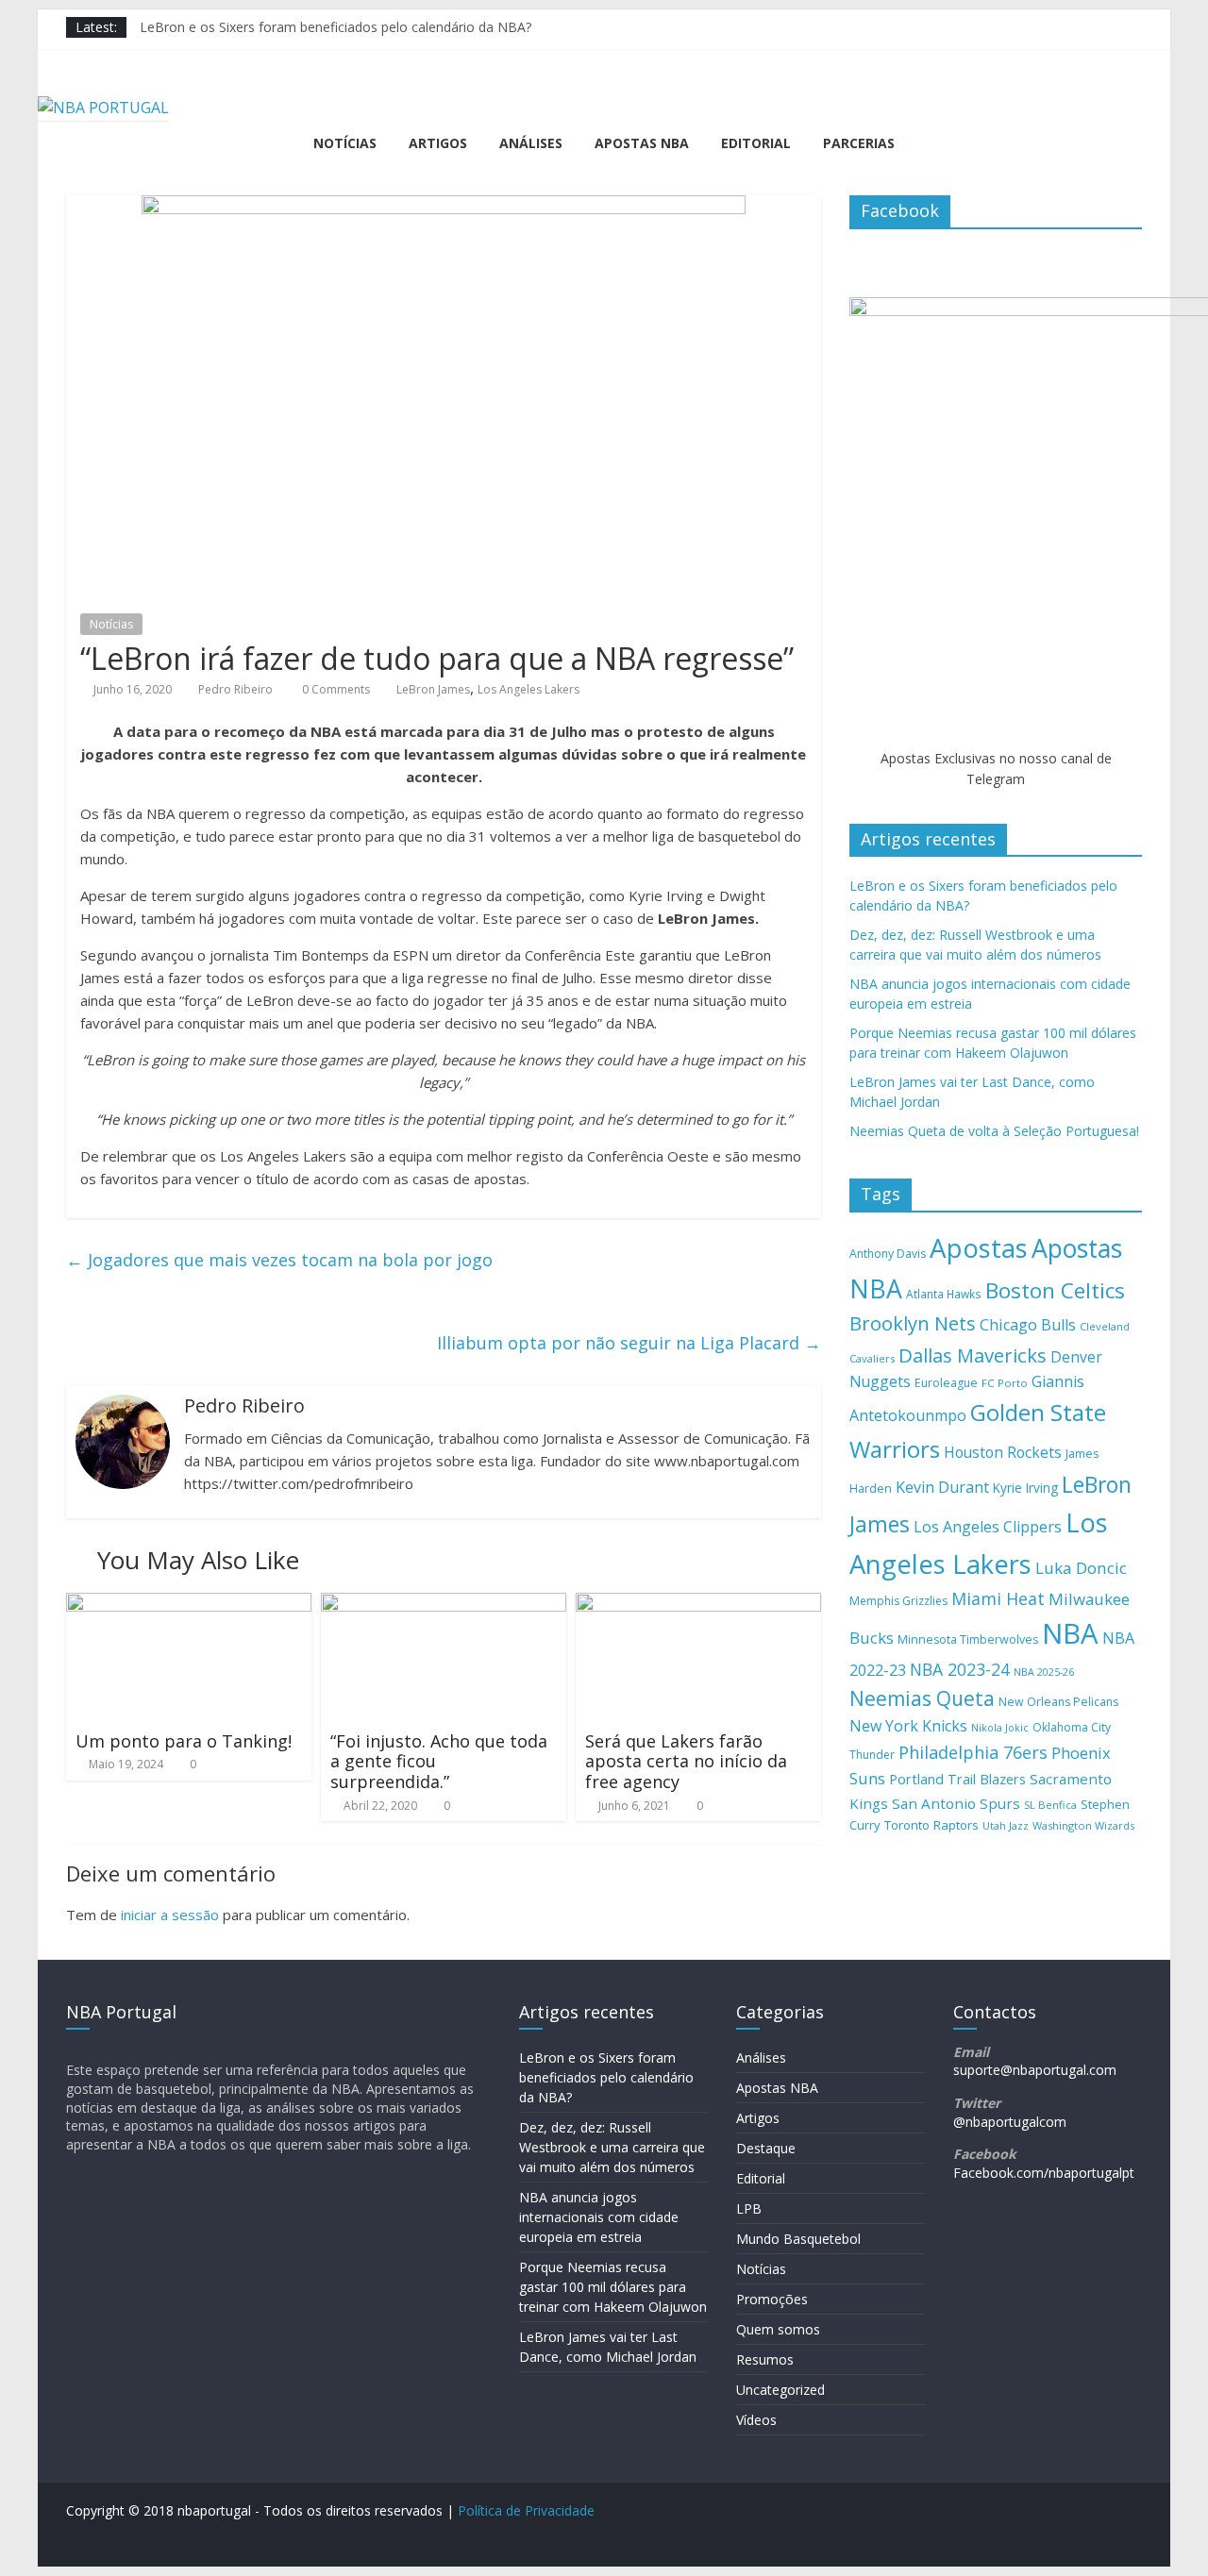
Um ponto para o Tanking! (184, 1741)
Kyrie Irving (1025, 1488)
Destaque (766, 2148)
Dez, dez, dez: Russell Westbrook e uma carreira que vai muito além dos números (612, 2147)
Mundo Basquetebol (798, 2239)
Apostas (979, 1247)
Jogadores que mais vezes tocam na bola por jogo (279, 1260)
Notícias (345, 143)
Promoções (772, 2299)
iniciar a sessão (170, 1915)
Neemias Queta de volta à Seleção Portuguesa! (994, 1131)
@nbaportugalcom (1010, 2122)
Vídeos (756, 2420)
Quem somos (778, 2329)
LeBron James (433, 689)
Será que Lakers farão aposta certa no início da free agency (686, 1761)
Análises (531, 143)
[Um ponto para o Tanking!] (189, 1604)
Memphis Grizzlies (898, 1601)
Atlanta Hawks (944, 1294)
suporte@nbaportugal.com (1035, 2070)
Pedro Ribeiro (235, 689)
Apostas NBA (642, 143)
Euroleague (946, 1383)
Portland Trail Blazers (957, 1779)
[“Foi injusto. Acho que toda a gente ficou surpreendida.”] (444, 1604)
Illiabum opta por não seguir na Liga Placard (629, 1343)
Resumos (765, 2359)
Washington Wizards (1083, 1825)
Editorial (756, 143)
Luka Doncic (1081, 1568)
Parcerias (859, 143)
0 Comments (335, 689)
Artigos (438, 143)
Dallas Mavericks (973, 1355)
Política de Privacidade (526, 2510)
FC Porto (1005, 1383)
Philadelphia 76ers (973, 1752)
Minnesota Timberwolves (968, 1639)
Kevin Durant (942, 1487)
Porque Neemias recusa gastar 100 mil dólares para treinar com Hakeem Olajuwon (613, 2287)
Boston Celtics (1055, 1290)
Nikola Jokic (1000, 1728)
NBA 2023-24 (960, 1669)
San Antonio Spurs (956, 1803)
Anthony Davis (888, 1254)
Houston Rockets (1003, 1452)
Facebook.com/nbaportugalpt (1044, 2173)
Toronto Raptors (931, 1825)
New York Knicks (908, 1726)
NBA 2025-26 (1044, 1672)
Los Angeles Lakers (528, 689)
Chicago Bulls (1028, 1325)
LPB (749, 2208)
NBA (1070, 1633)
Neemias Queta (922, 1698)
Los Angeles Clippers (988, 1527)
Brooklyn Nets (913, 1323)
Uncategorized (780, 2390)
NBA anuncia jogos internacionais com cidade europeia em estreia (599, 2217)
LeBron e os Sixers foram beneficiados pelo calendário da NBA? (336, 27)
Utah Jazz (1006, 1825)
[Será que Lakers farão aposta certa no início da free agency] (698, 1604)
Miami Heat (998, 1598)
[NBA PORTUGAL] (103, 108)
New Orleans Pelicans (1058, 1702)
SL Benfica (1050, 1805)
